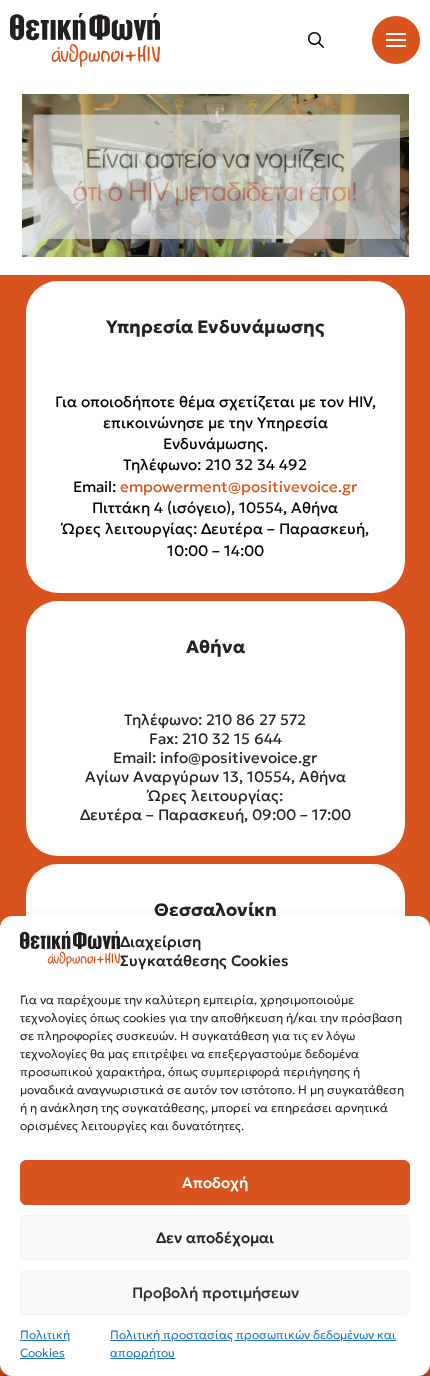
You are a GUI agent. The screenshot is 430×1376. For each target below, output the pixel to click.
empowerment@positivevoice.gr (238, 486)
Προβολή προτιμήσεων (215, 1292)
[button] (316, 40)
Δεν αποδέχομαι (215, 1237)
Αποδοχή (215, 1182)
